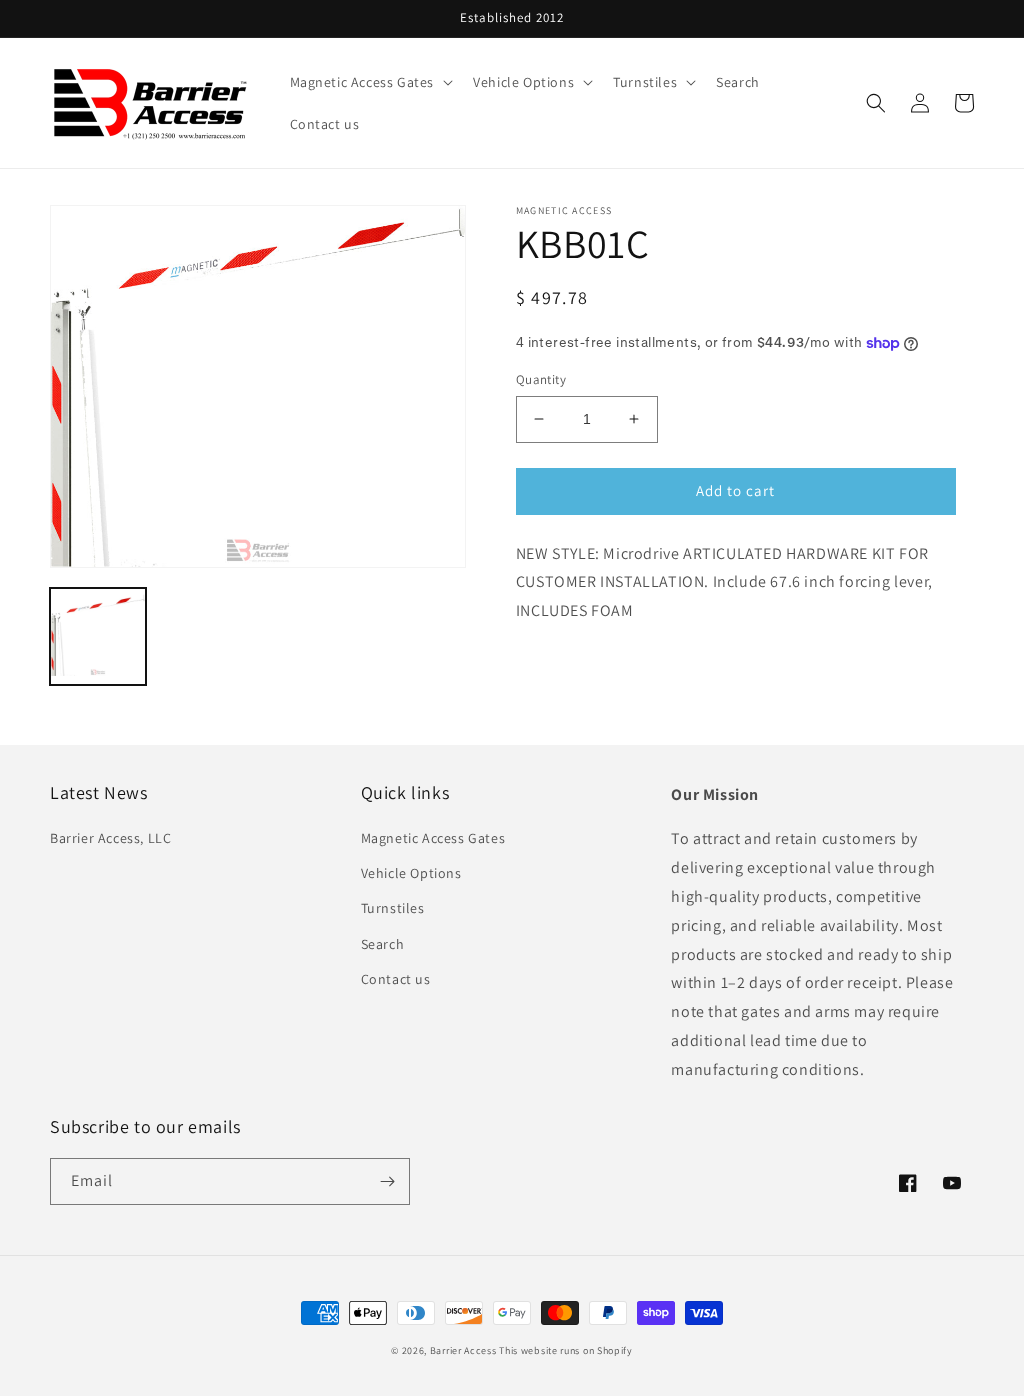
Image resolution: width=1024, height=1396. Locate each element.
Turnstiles (393, 908)
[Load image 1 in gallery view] (98, 636)
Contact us (396, 979)
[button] (370, 82)
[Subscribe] (387, 1181)
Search (383, 944)
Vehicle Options (411, 873)
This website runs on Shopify (566, 1350)
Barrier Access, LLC (110, 838)
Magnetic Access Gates (433, 838)
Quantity (541, 379)
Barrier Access (463, 1350)
